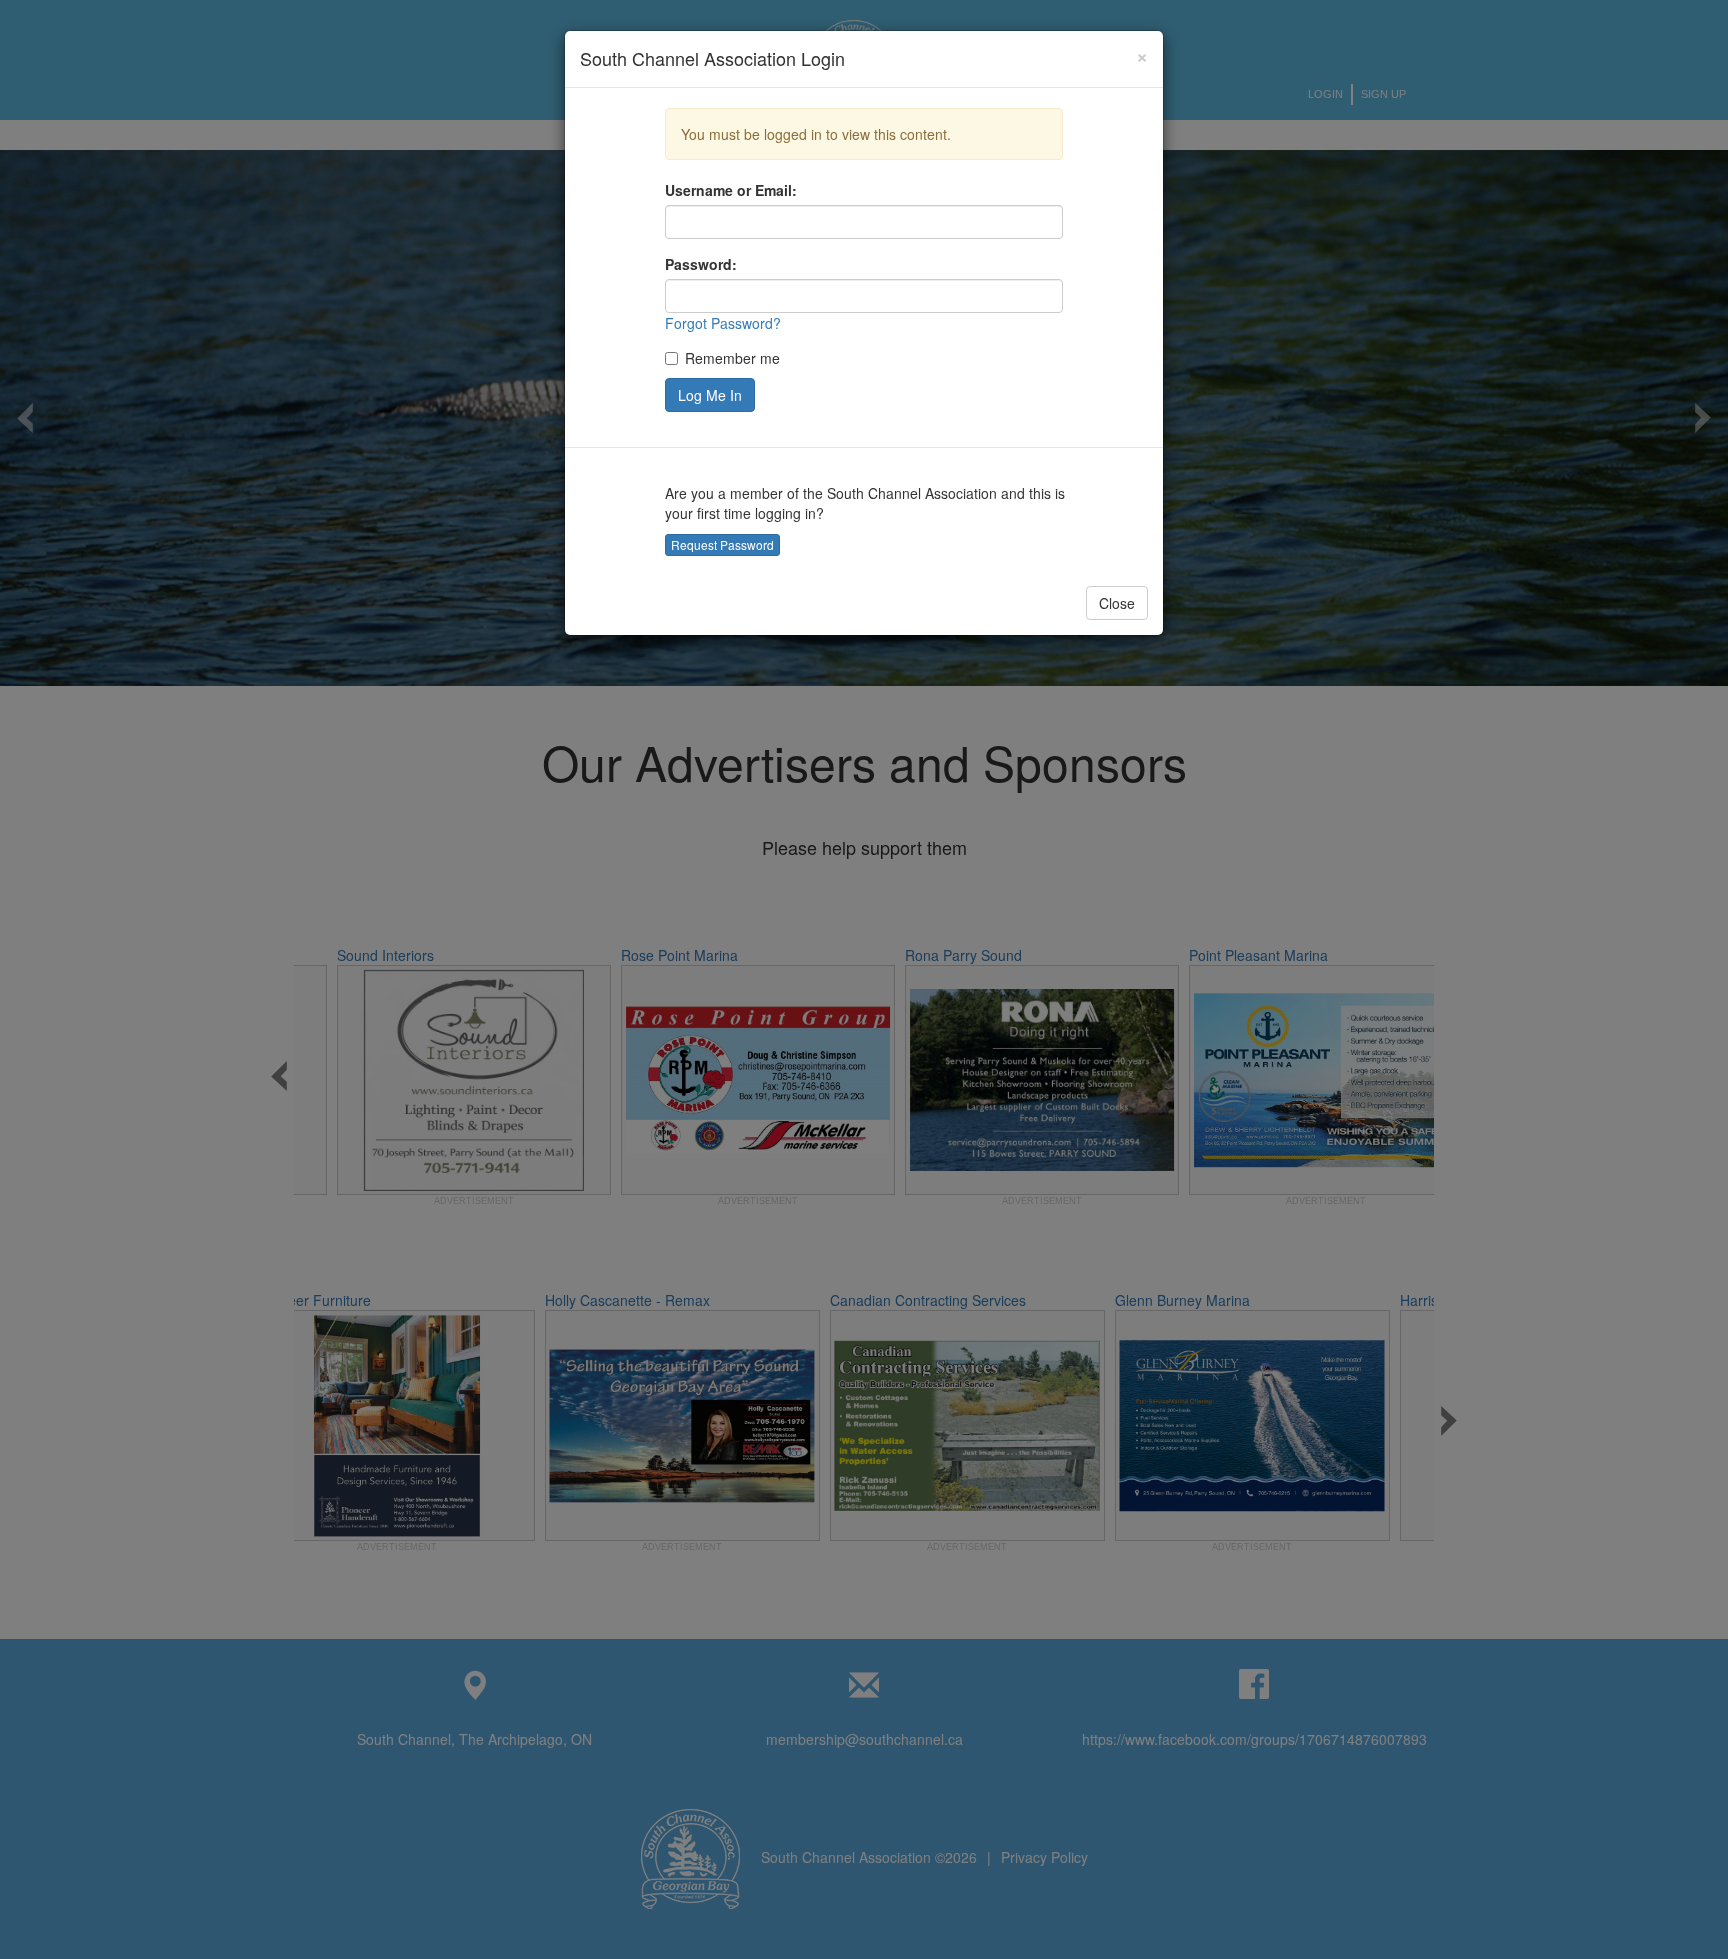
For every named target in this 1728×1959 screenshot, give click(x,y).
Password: (701, 264)
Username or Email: (731, 190)
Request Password (722, 544)
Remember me (732, 358)
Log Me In (710, 395)
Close (1117, 603)
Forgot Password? (723, 323)
